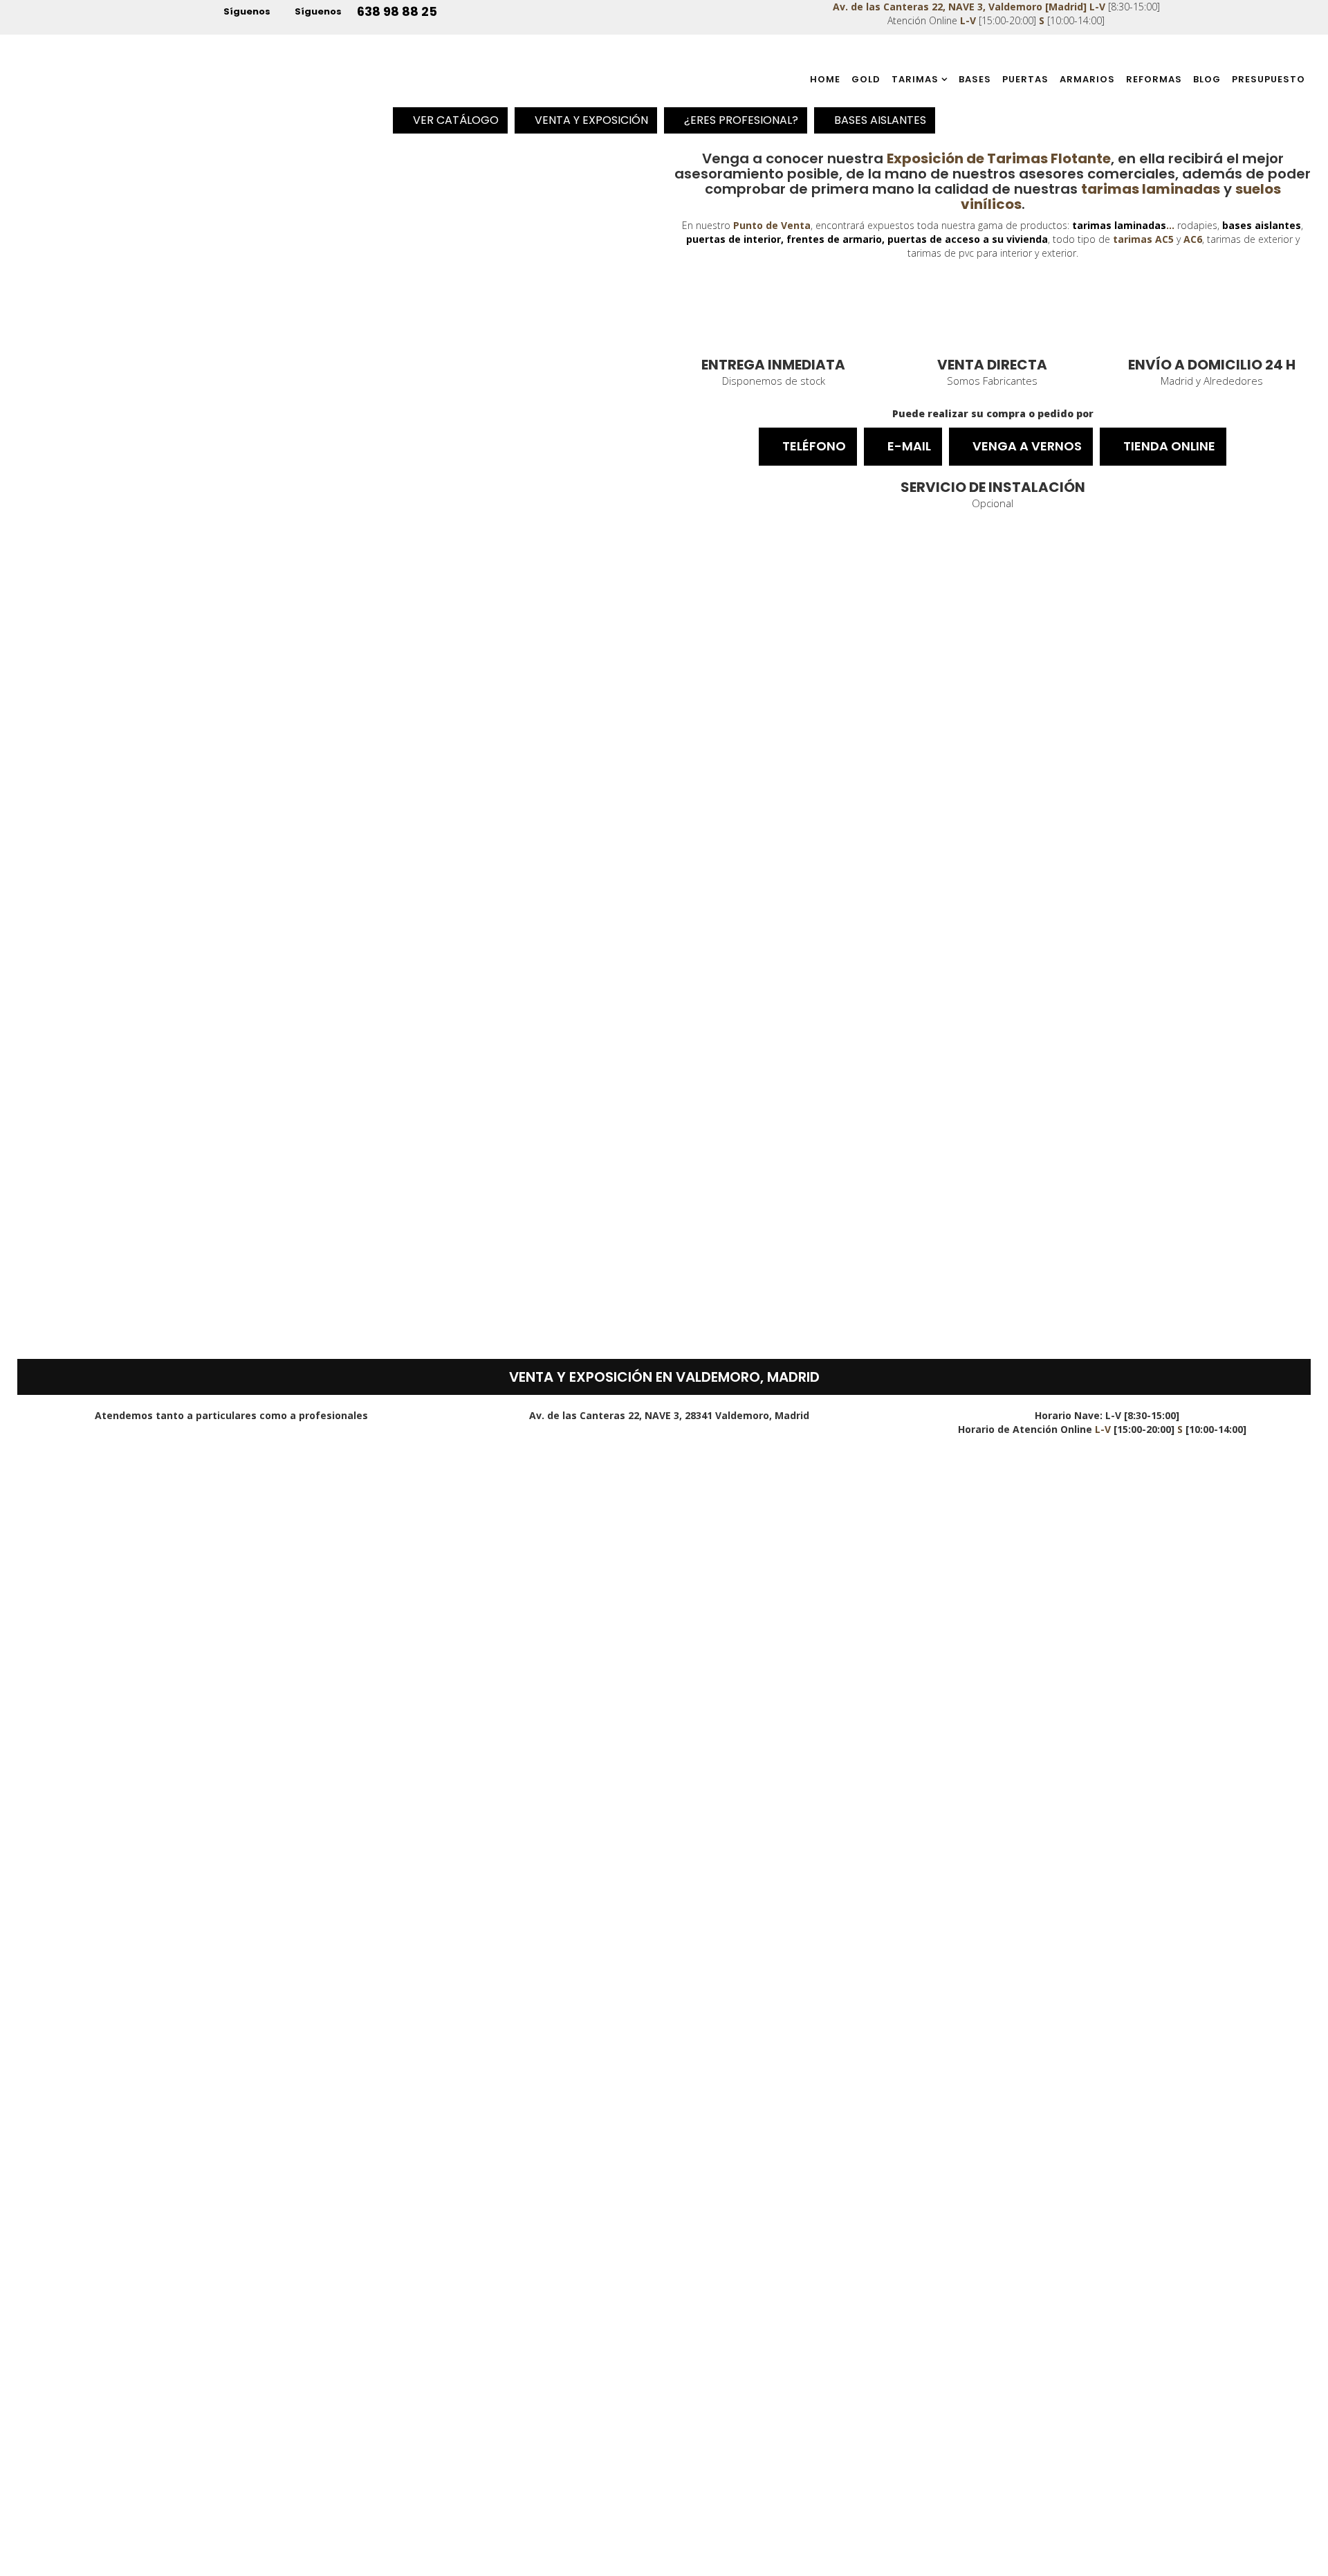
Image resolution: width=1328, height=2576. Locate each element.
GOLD (866, 79)
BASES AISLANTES (879, 120)
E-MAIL (908, 446)
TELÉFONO (813, 446)
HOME (825, 79)
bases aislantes (1262, 225)
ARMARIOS (1087, 79)
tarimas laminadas (1119, 225)
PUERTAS (1025, 79)
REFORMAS (1154, 79)
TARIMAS (915, 79)
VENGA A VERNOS (1026, 446)
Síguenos (246, 11)
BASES (975, 79)
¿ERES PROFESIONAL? (740, 120)
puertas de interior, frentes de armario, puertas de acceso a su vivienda (867, 239)
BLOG (1207, 79)
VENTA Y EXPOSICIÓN (590, 120)
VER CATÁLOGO (454, 120)
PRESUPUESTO (1269, 79)
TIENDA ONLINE (1168, 446)
